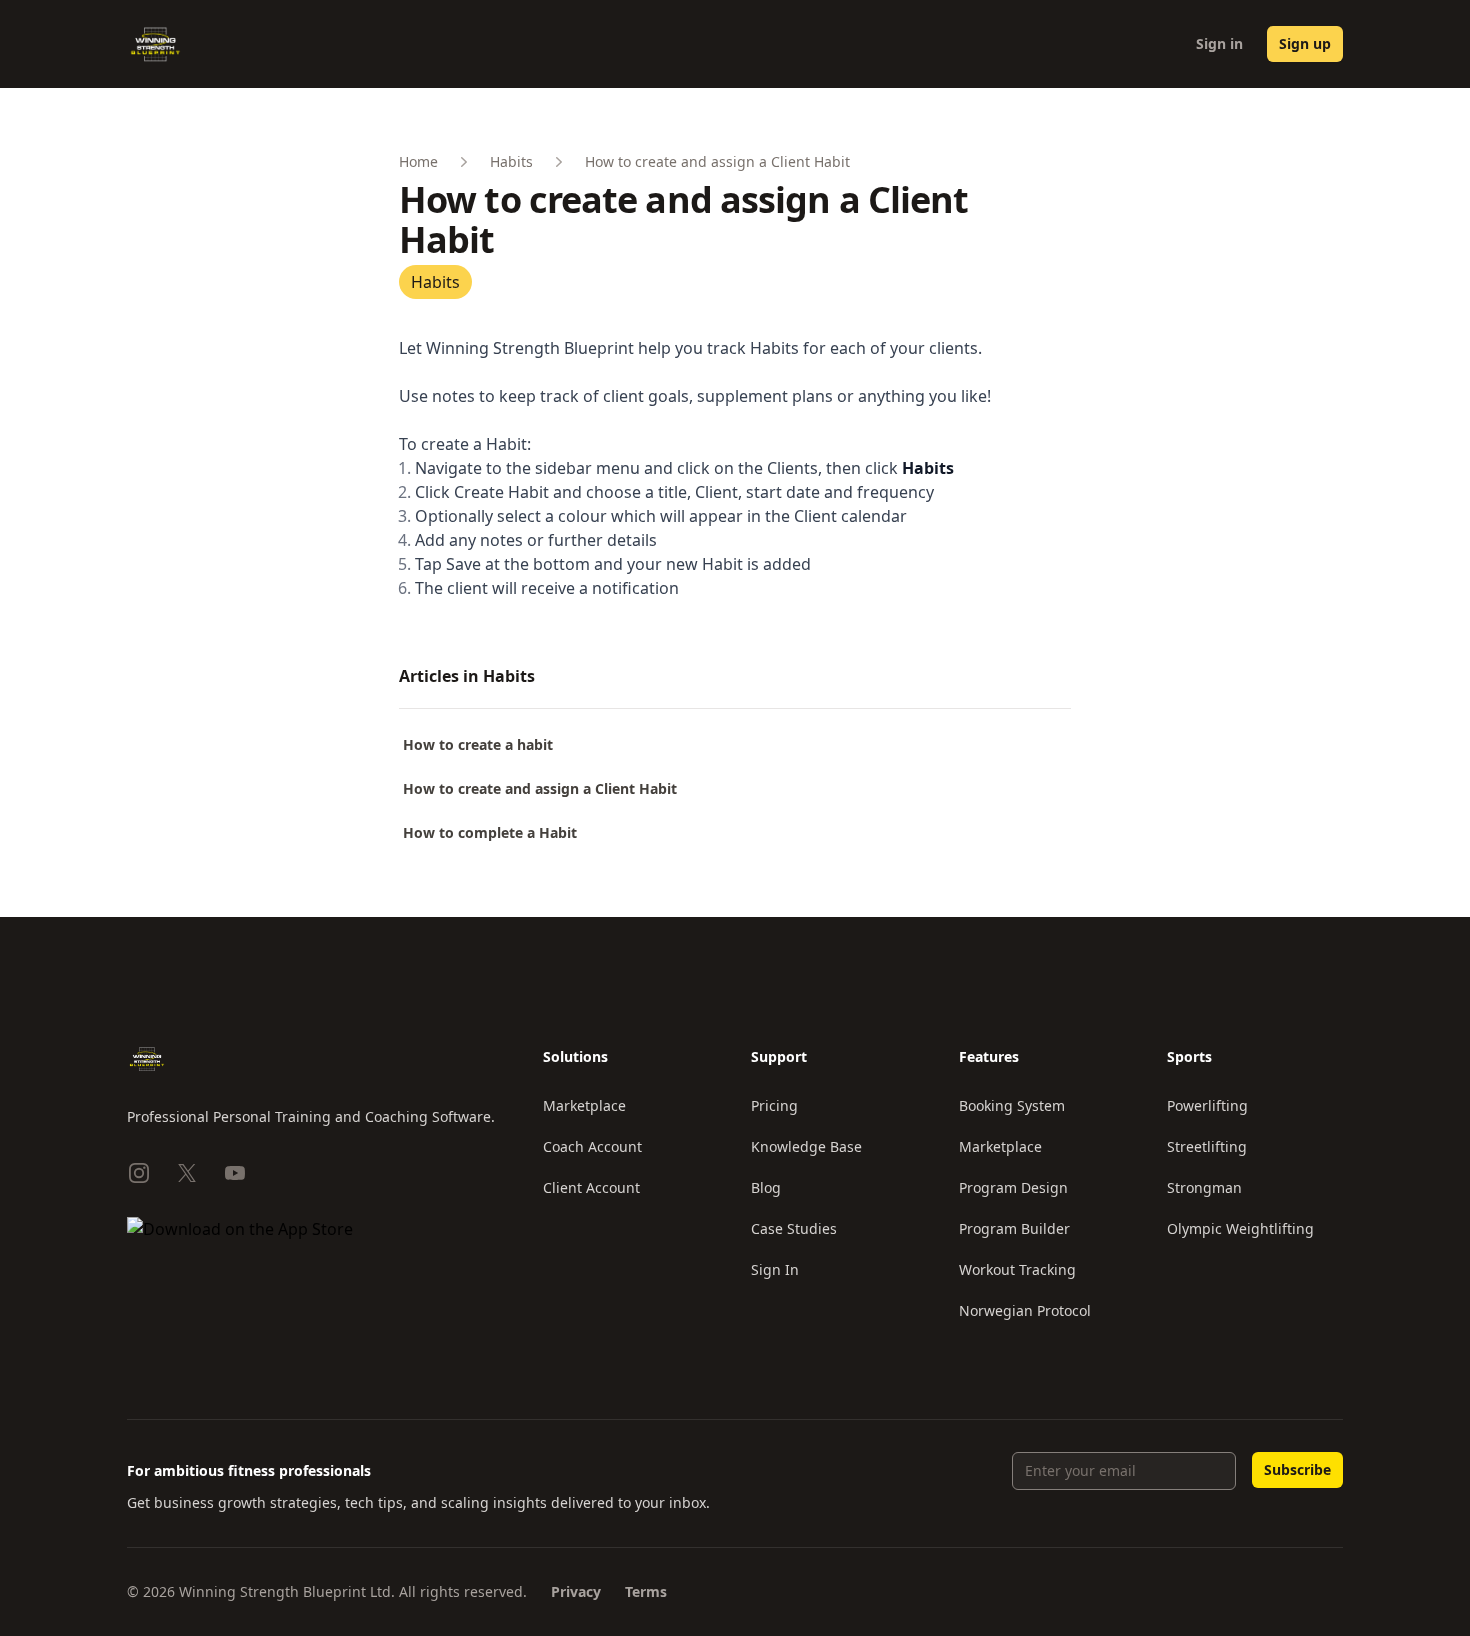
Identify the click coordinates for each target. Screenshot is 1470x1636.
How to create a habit (478, 744)
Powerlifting (1207, 1105)
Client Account (591, 1187)
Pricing (774, 1105)
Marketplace (584, 1105)
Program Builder (1014, 1228)
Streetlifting (1207, 1146)
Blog (766, 1187)
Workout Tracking (1017, 1269)
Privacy (576, 1591)
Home (418, 161)
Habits (511, 161)
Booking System (1012, 1105)
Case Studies (794, 1228)
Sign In (775, 1269)
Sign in (1219, 43)
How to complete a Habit (490, 832)
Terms (646, 1591)
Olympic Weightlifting (1240, 1228)
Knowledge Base (806, 1146)
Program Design (1013, 1187)
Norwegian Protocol (1025, 1310)
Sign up (1305, 43)
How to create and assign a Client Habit (540, 788)
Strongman (1204, 1187)
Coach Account (592, 1146)
